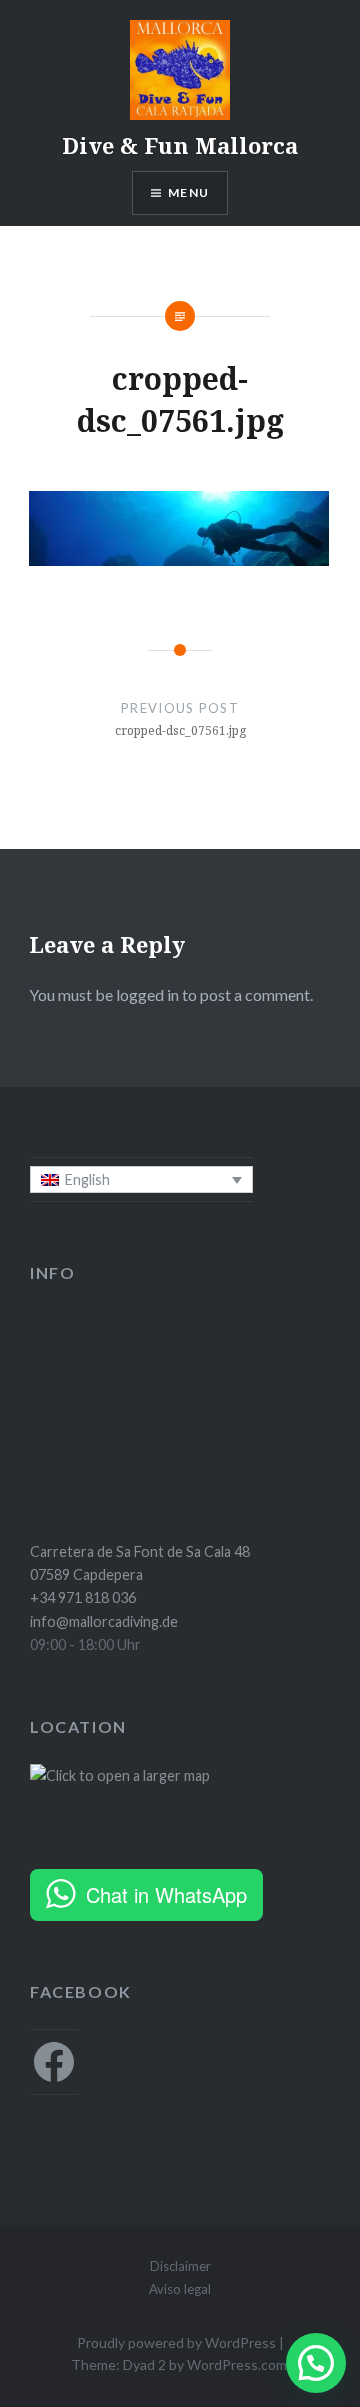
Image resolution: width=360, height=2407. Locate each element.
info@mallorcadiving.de (104, 1621)
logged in (147, 994)
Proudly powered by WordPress (176, 2342)
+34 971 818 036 (83, 1597)
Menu (188, 192)
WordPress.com (237, 2364)
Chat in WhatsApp (166, 1894)
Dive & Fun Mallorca (180, 145)
